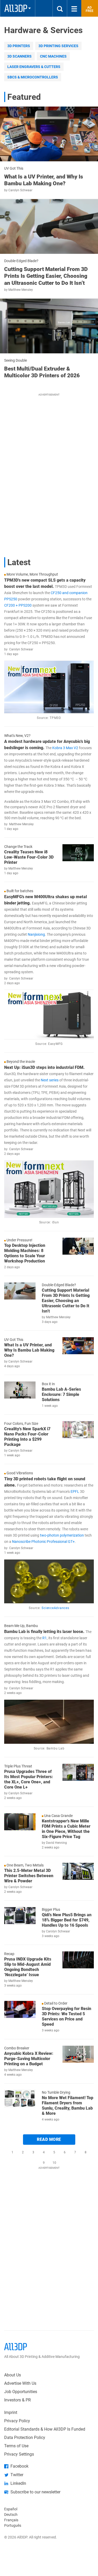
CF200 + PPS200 (18, 605)
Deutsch (11, 2515)
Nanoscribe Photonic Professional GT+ (43, 1542)
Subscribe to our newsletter (35, 2492)
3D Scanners (19, 56)
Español (11, 2509)
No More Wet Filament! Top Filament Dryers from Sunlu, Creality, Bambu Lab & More (68, 2106)
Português (13, 2525)
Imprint (11, 2412)
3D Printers (19, 46)
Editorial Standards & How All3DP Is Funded (45, 2429)
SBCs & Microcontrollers (33, 77)
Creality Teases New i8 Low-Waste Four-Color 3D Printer (29, 857)
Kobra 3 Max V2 (65, 748)
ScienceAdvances (55, 1608)
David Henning (56, 1843)
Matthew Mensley (21, 290)
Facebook (19, 2466)
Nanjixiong (36, 934)
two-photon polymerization (62, 1535)
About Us (13, 2375)
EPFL (75, 1492)
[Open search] (60, 8)
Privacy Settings (19, 2454)
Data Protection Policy (25, 2438)
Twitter (17, 2475)
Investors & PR (18, 2400)
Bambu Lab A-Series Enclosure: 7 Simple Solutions (61, 1394)
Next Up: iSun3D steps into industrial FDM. (44, 1067)
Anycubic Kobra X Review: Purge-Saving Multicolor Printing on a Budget (29, 2059)
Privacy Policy (17, 2421)
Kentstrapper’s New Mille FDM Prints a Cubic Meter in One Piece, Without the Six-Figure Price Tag (66, 1829)
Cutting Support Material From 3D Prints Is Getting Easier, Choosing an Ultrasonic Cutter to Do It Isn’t (46, 276)
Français (11, 2520)
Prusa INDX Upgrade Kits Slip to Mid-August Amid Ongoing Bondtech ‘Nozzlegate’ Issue (28, 1967)
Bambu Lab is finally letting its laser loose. (44, 1632)
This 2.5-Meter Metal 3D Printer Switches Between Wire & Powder (29, 1876)
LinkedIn (18, 2483)
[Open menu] (74, 8)
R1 (44, 1638)
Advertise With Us (20, 2383)
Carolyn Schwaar (20, 190)
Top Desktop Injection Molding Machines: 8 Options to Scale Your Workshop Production (25, 1253)
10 (54, 2163)
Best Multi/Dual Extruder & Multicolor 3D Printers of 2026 (42, 372)
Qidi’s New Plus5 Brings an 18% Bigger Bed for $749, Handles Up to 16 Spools (67, 1920)
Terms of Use (16, 2446)
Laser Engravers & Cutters (34, 67)
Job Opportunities (21, 2392)
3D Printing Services (58, 46)
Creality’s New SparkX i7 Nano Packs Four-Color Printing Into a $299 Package (27, 1437)
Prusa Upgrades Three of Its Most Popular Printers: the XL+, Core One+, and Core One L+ (29, 1779)
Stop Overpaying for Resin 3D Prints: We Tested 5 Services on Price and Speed (67, 2016)
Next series (50, 1080)
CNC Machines (53, 56)
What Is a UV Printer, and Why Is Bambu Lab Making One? (44, 180)
